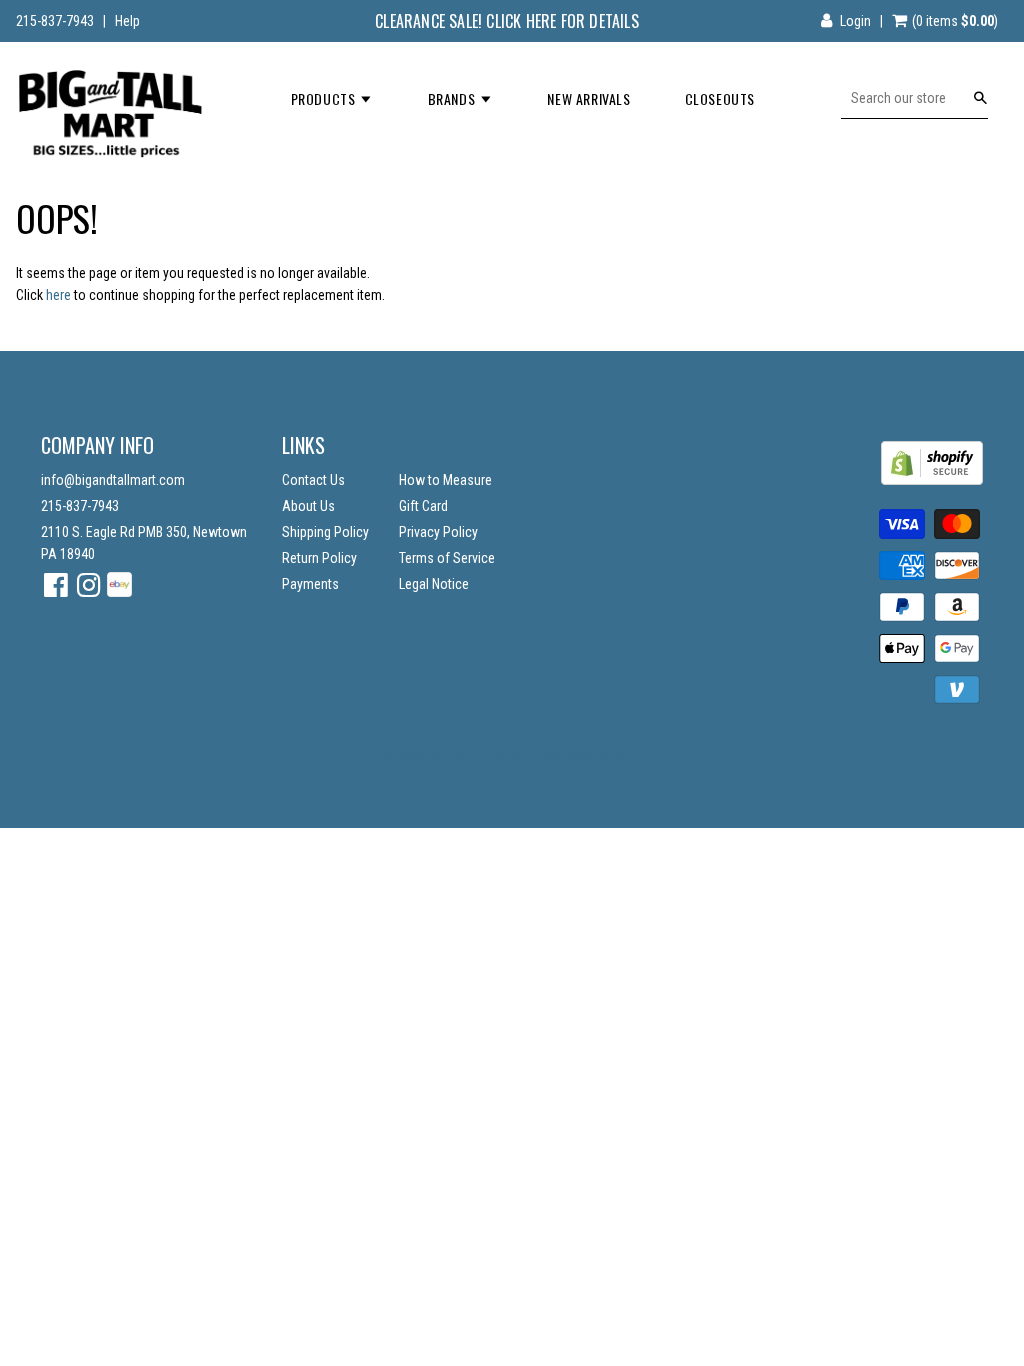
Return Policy (319, 558)
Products (325, 98)
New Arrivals (588, 98)
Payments (310, 584)
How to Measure (445, 480)
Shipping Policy (325, 532)
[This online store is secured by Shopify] (932, 480)
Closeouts (720, 98)
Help (127, 21)
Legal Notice (434, 584)
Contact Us (313, 480)
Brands (453, 98)
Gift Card (423, 506)
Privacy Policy (438, 532)
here (58, 295)
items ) (955, 21)
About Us (308, 506)
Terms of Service (447, 558)
